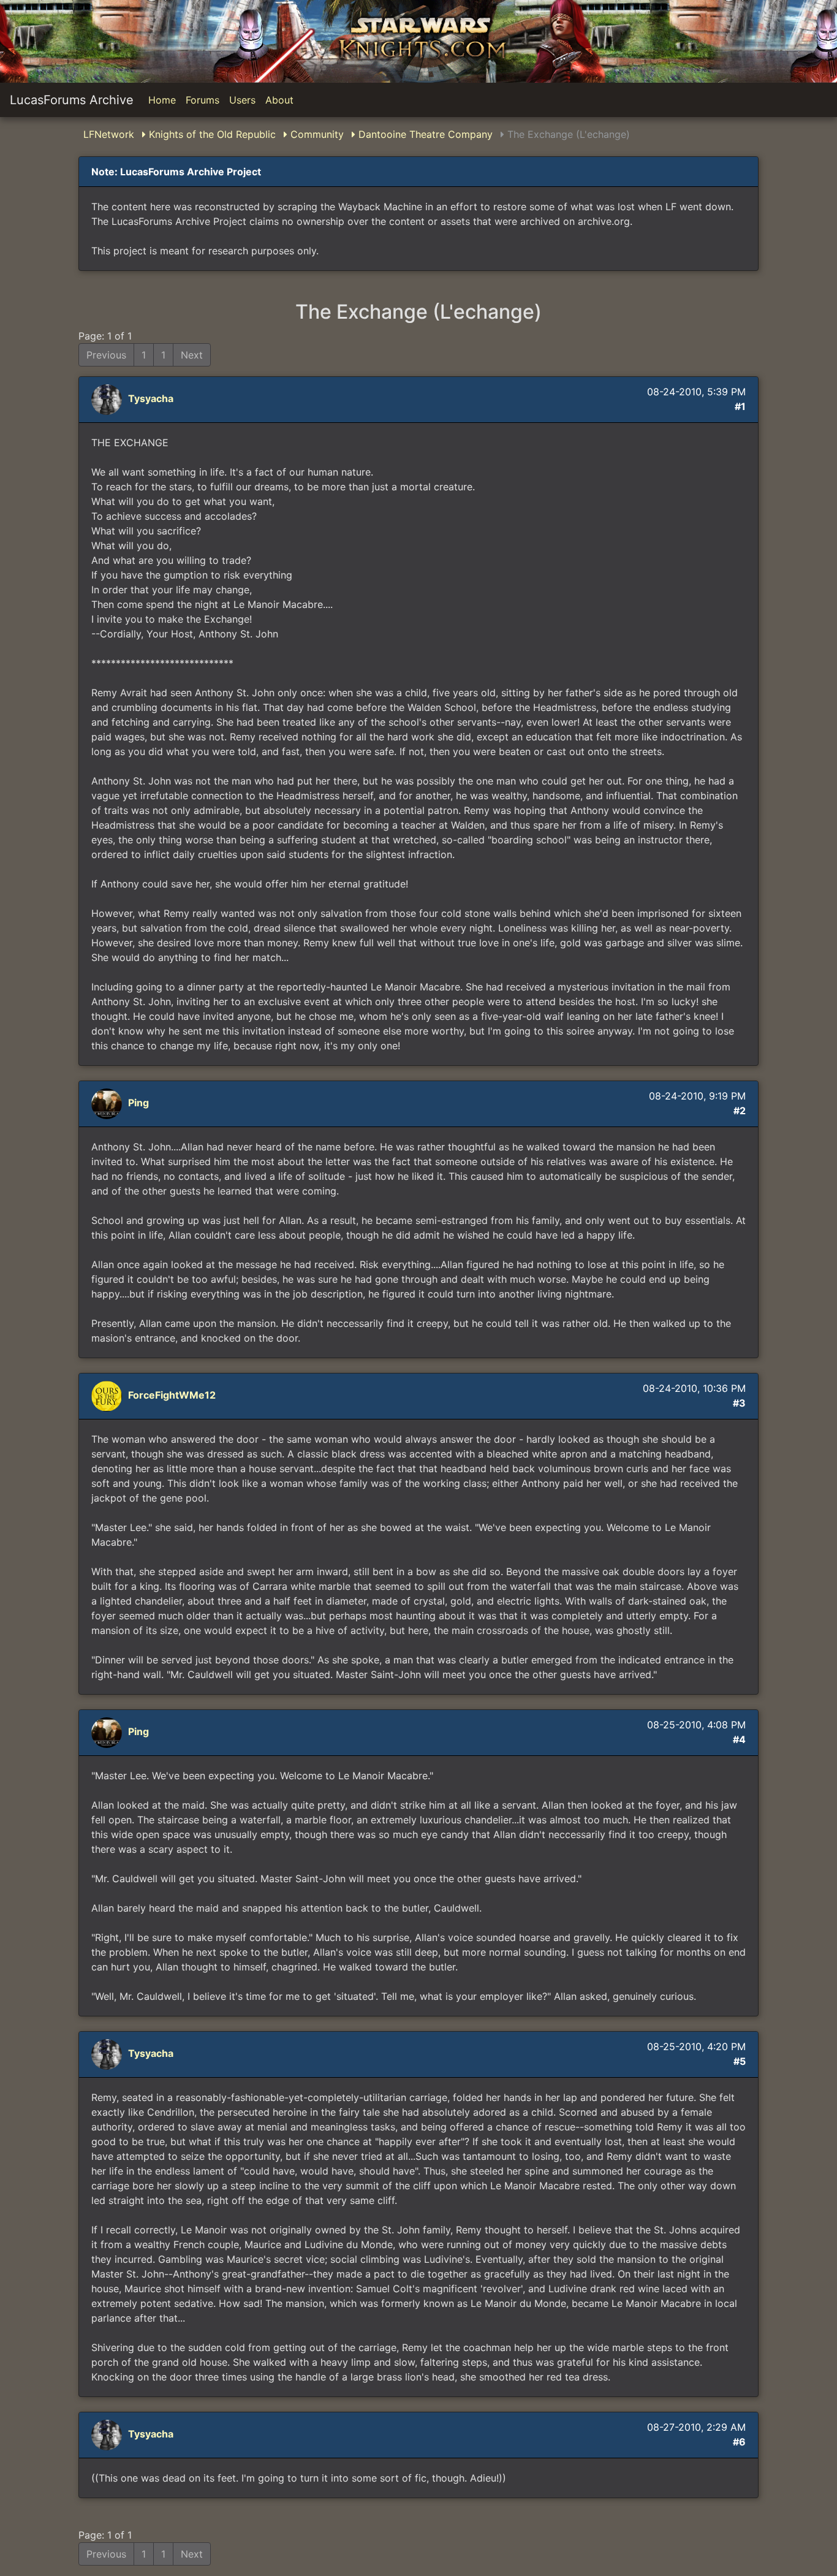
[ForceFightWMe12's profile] (108, 1396)
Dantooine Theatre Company (424, 134)
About (279, 100)
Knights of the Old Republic (211, 134)
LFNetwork (109, 134)
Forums (203, 100)
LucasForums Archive (72, 100)
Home (162, 100)
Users (242, 100)
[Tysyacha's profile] (108, 399)
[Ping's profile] (108, 1103)
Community (316, 134)
